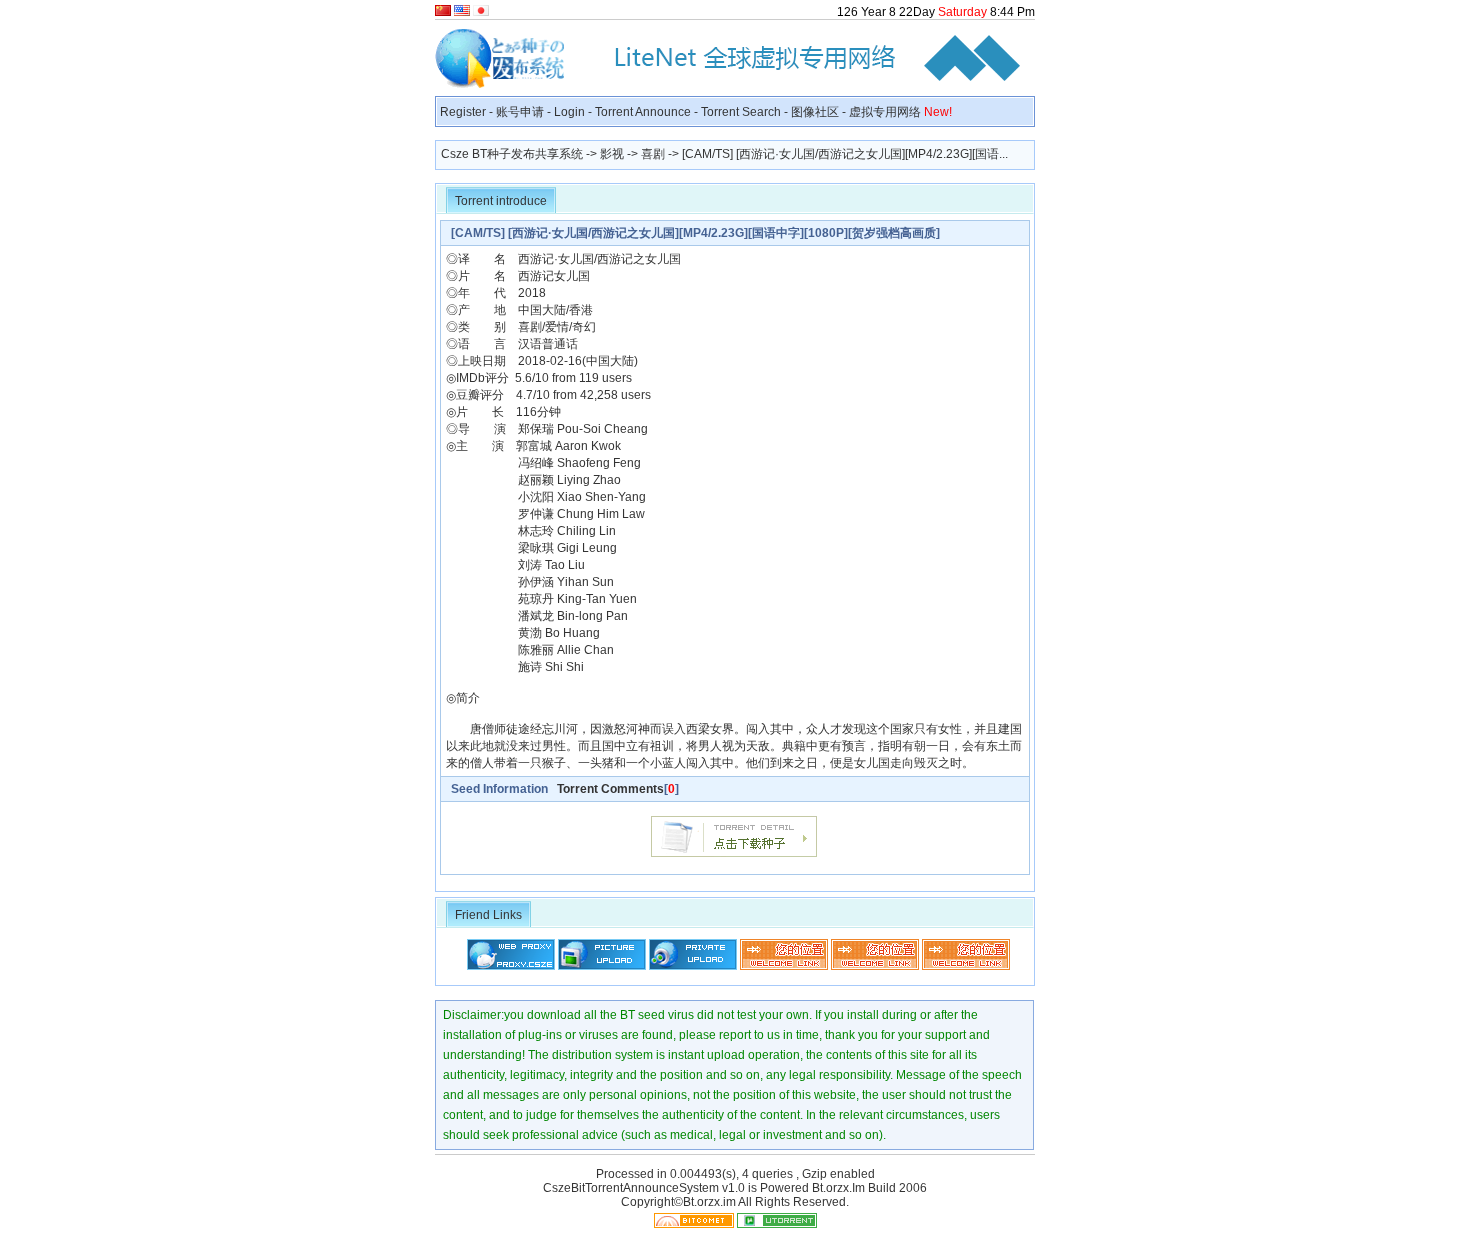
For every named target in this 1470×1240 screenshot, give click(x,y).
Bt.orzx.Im (838, 1188)
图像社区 (815, 112)
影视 (612, 154)
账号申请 (520, 112)
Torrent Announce (643, 112)
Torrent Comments (610, 789)
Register (463, 112)
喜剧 (653, 154)
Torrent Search (741, 112)
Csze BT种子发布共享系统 (512, 154)
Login (569, 112)
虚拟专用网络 (900, 112)
